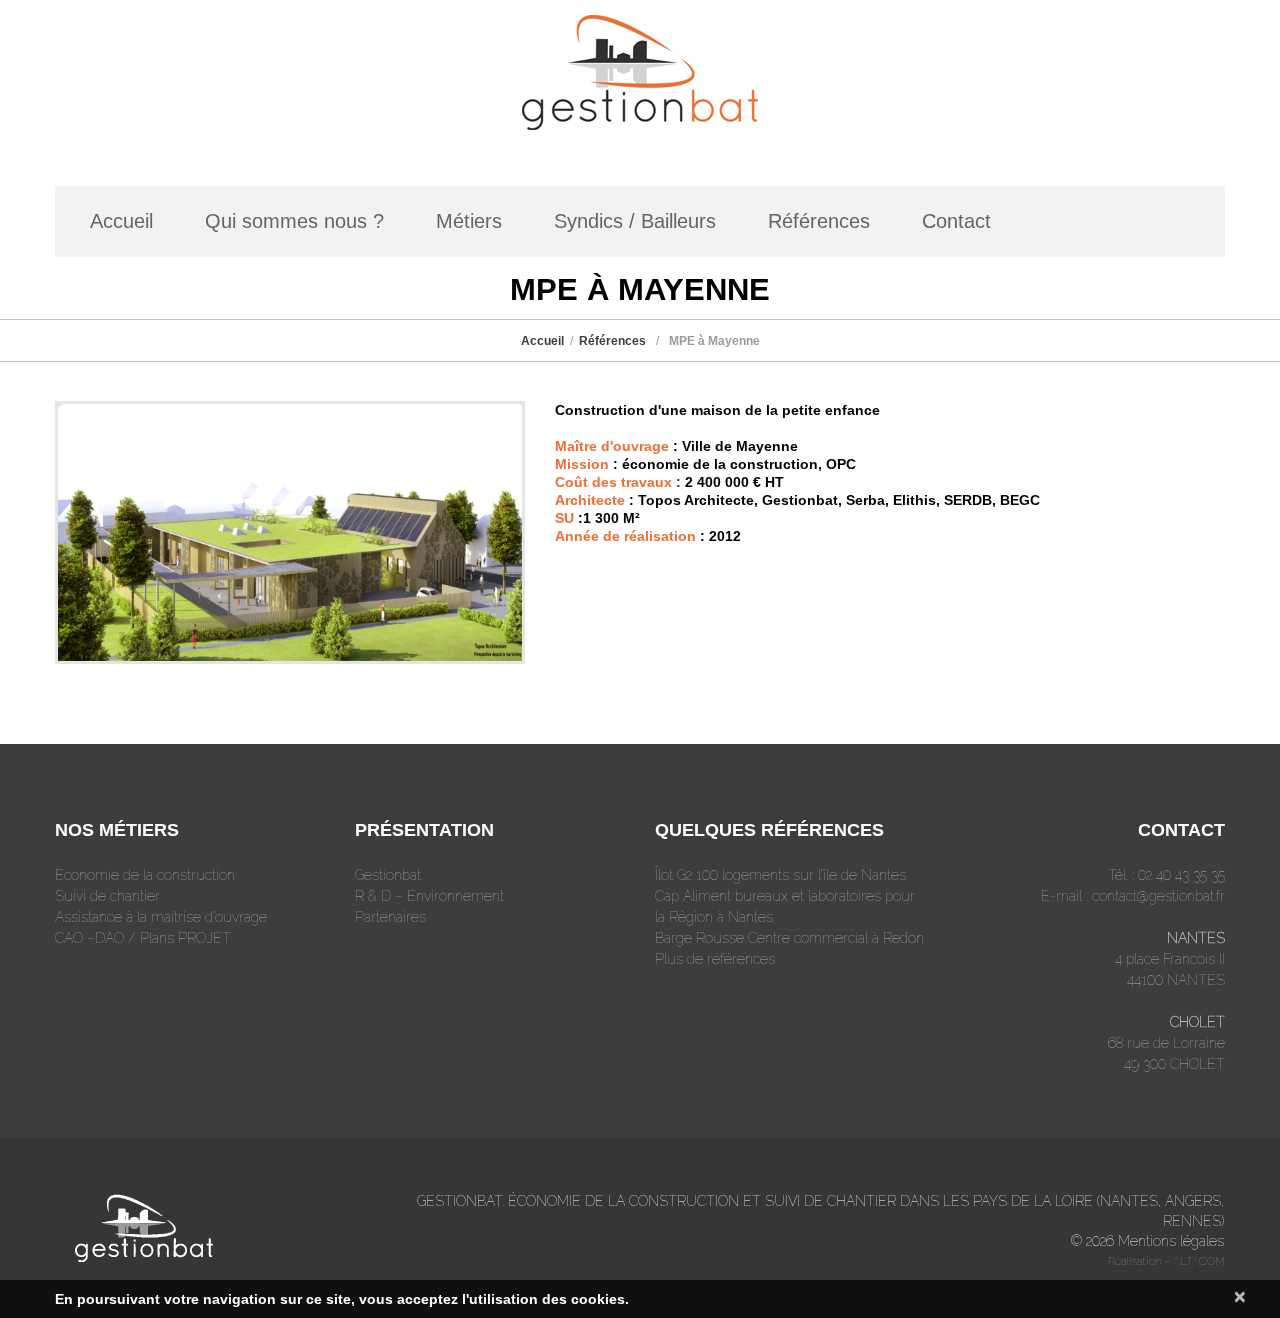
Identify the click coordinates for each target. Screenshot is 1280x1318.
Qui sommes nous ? (294, 221)
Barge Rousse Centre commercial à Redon (789, 938)
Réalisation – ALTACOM (1166, 1261)
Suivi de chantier (107, 896)
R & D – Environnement (429, 896)
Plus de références (715, 959)
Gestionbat (388, 875)
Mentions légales (1171, 1241)
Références (819, 221)
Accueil (121, 221)
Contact (956, 221)
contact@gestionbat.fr (1158, 896)
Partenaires (390, 917)
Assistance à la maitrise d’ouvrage (161, 917)
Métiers (469, 221)
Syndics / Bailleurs (635, 221)
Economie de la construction (145, 875)
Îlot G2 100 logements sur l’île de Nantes (780, 875)
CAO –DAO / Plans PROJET (143, 938)
